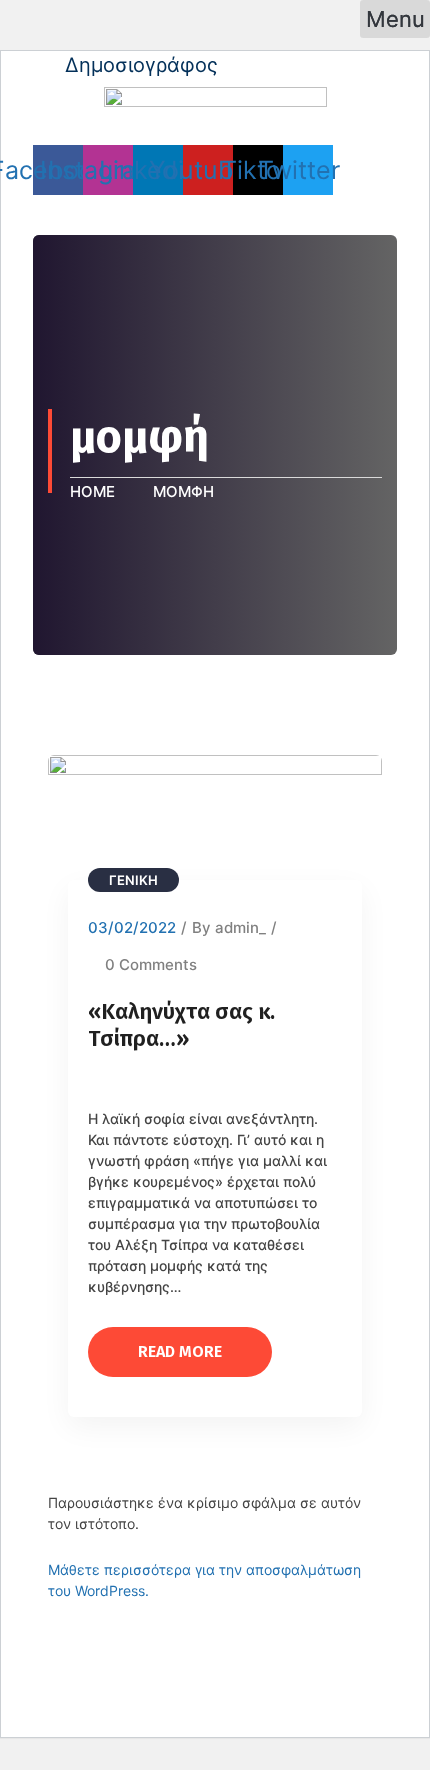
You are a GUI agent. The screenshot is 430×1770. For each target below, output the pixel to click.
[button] (395, 19)
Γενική (133, 880)
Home (96, 491)
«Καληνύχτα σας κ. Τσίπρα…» (181, 1025)
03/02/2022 (132, 927)
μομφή (183, 491)
